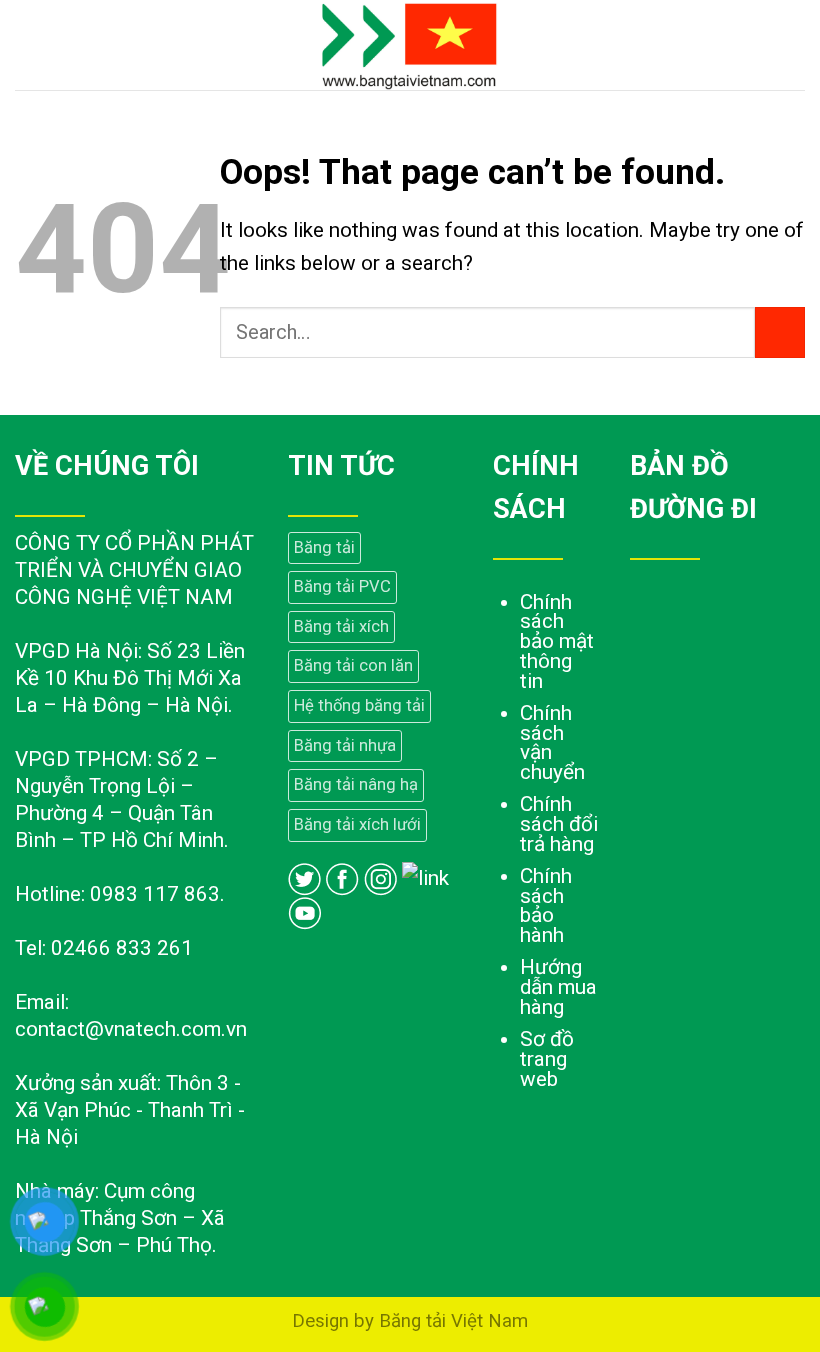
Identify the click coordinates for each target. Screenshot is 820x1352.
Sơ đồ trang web (547, 1059)
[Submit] (780, 332)
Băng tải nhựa (345, 745)
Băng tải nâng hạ (356, 784)
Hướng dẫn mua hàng (558, 987)
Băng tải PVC (342, 586)
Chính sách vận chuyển (552, 742)
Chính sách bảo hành (546, 905)
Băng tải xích (341, 626)
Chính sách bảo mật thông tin (557, 641)
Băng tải (324, 547)
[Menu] (31, 45)
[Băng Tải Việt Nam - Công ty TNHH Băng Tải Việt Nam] (410, 45)
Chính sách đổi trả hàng (559, 824)
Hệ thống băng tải (359, 705)
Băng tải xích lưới (357, 824)
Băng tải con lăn (353, 665)
